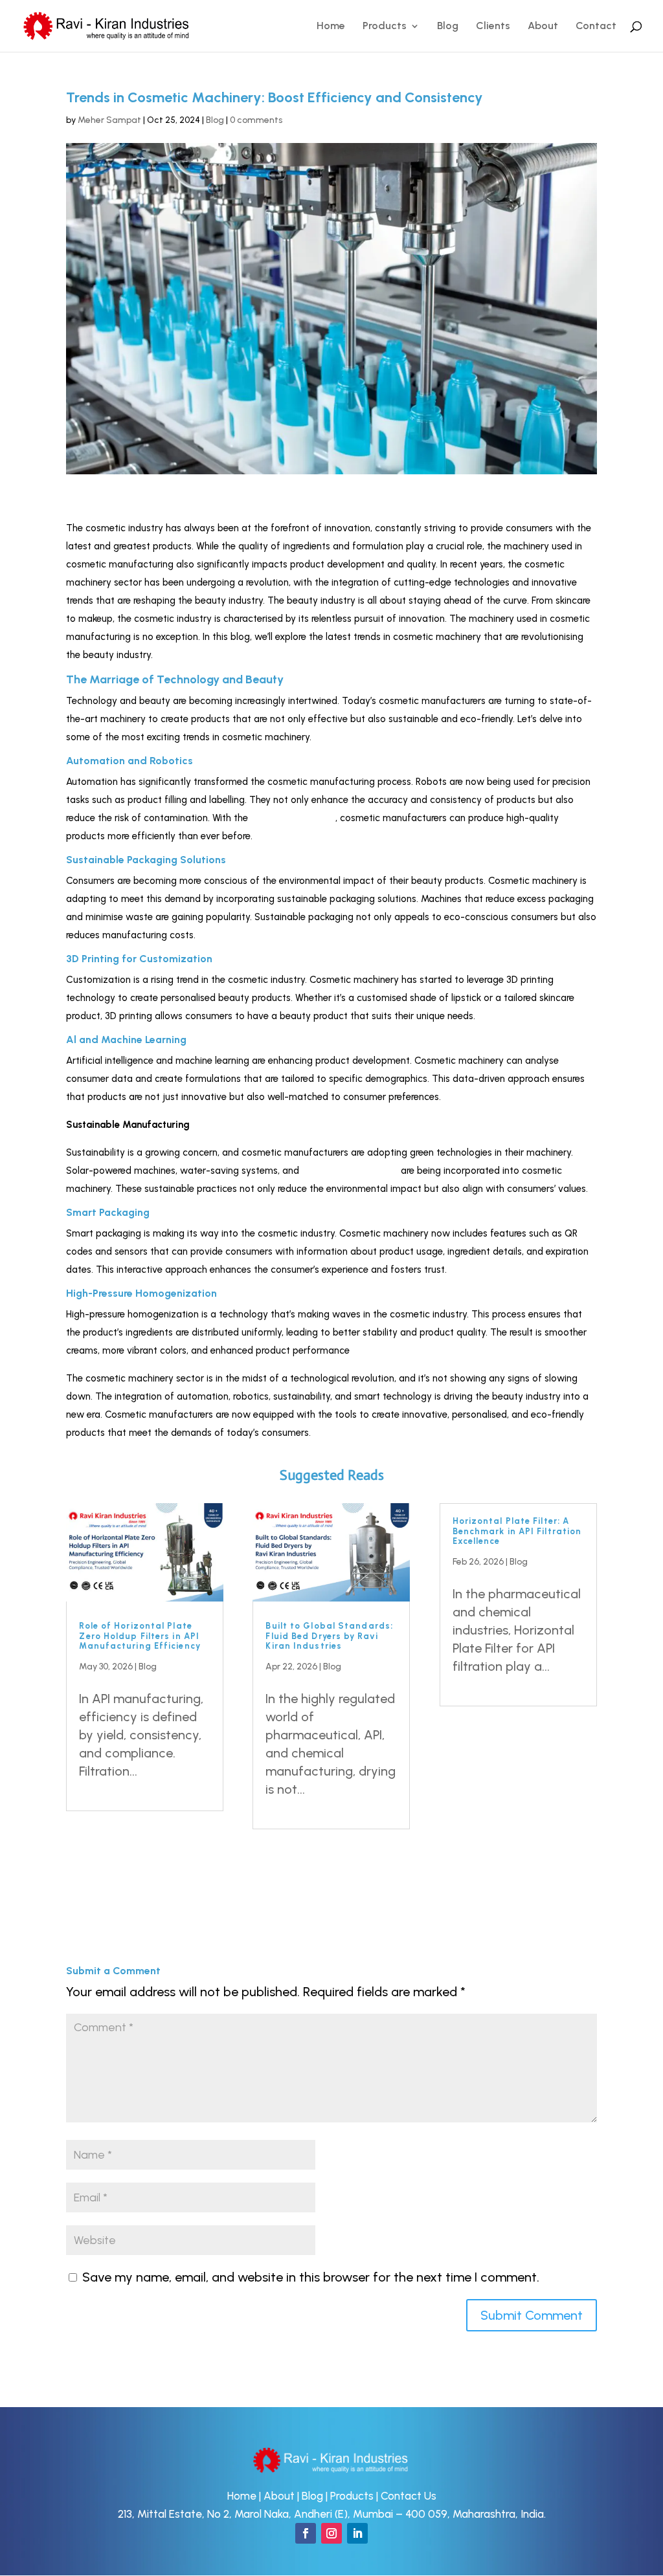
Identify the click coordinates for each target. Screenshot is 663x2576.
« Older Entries (109, 1858)
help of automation (293, 818)
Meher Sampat (109, 120)
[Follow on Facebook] (306, 2533)
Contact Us (409, 2496)
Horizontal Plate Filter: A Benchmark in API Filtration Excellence (517, 1531)
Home (331, 27)
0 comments (256, 120)
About (543, 27)
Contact (596, 27)
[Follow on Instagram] (331, 2533)
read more (109, 1789)
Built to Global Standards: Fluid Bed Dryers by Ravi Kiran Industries (329, 1636)
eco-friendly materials (350, 1171)
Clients (493, 27)
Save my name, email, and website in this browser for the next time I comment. (311, 2277)
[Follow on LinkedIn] (357, 2533)
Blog (448, 27)
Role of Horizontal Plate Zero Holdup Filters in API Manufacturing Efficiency (140, 1636)
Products (385, 27)
